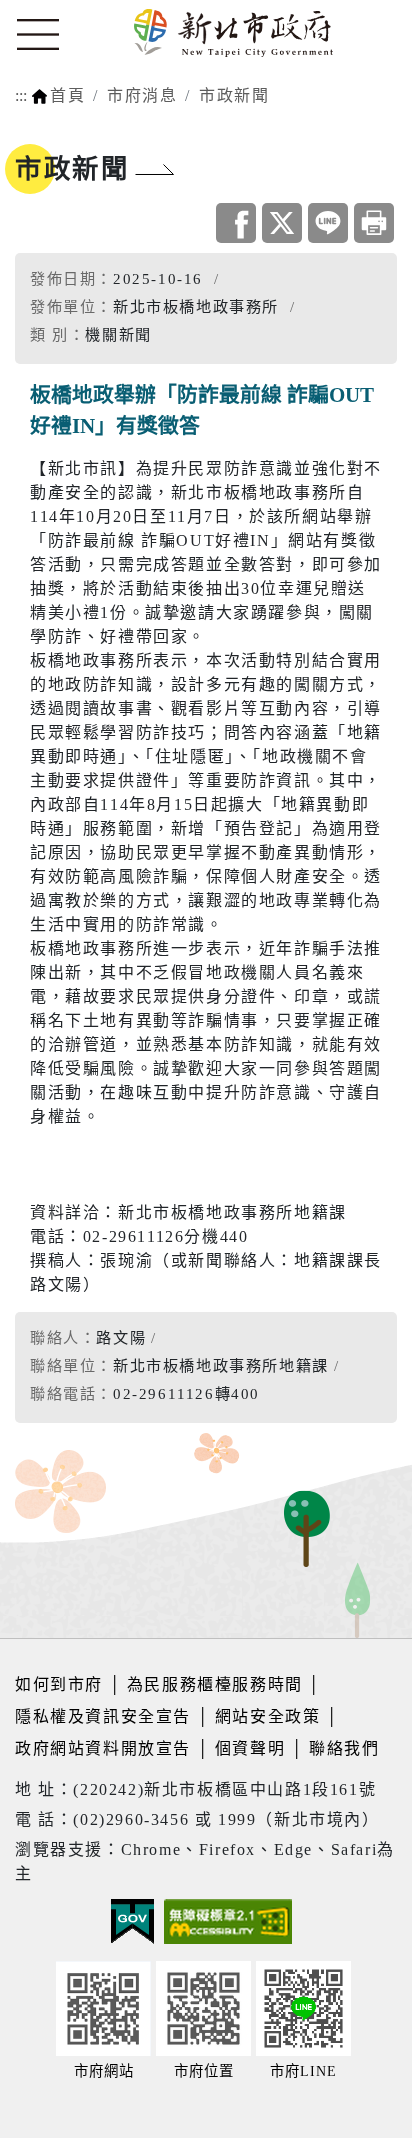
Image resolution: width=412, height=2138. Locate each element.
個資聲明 (250, 1748)
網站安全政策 (268, 1716)
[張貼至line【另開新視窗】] (328, 223)
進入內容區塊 (53, 11)
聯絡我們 (344, 1748)
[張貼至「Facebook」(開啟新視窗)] (236, 223)
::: (21, 95)
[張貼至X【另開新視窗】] (282, 223)
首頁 (67, 95)
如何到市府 (62, 1684)
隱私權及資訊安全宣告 (103, 1716)
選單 (38, 35)
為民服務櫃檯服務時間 (215, 1684)
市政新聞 (234, 95)
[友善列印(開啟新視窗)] (374, 223)
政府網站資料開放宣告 (103, 1748)
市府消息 (142, 95)
